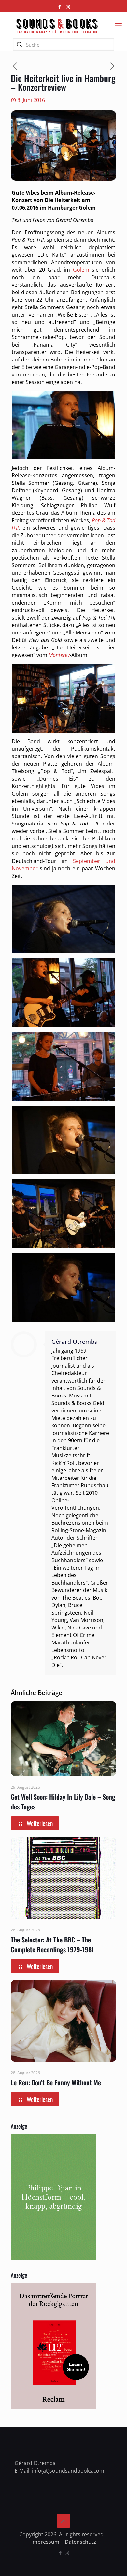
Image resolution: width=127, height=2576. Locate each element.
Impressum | (48, 2542)
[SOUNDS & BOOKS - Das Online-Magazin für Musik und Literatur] (57, 25)
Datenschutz (80, 2542)
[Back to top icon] (63, 2521)
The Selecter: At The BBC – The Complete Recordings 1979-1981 (52, 1944)
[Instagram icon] (68, 7)
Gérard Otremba (75, 1342)
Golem (81, 270)
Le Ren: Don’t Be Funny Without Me (56, 2082)
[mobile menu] (118, 25)
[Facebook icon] (60, 7)
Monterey (59, 655)
